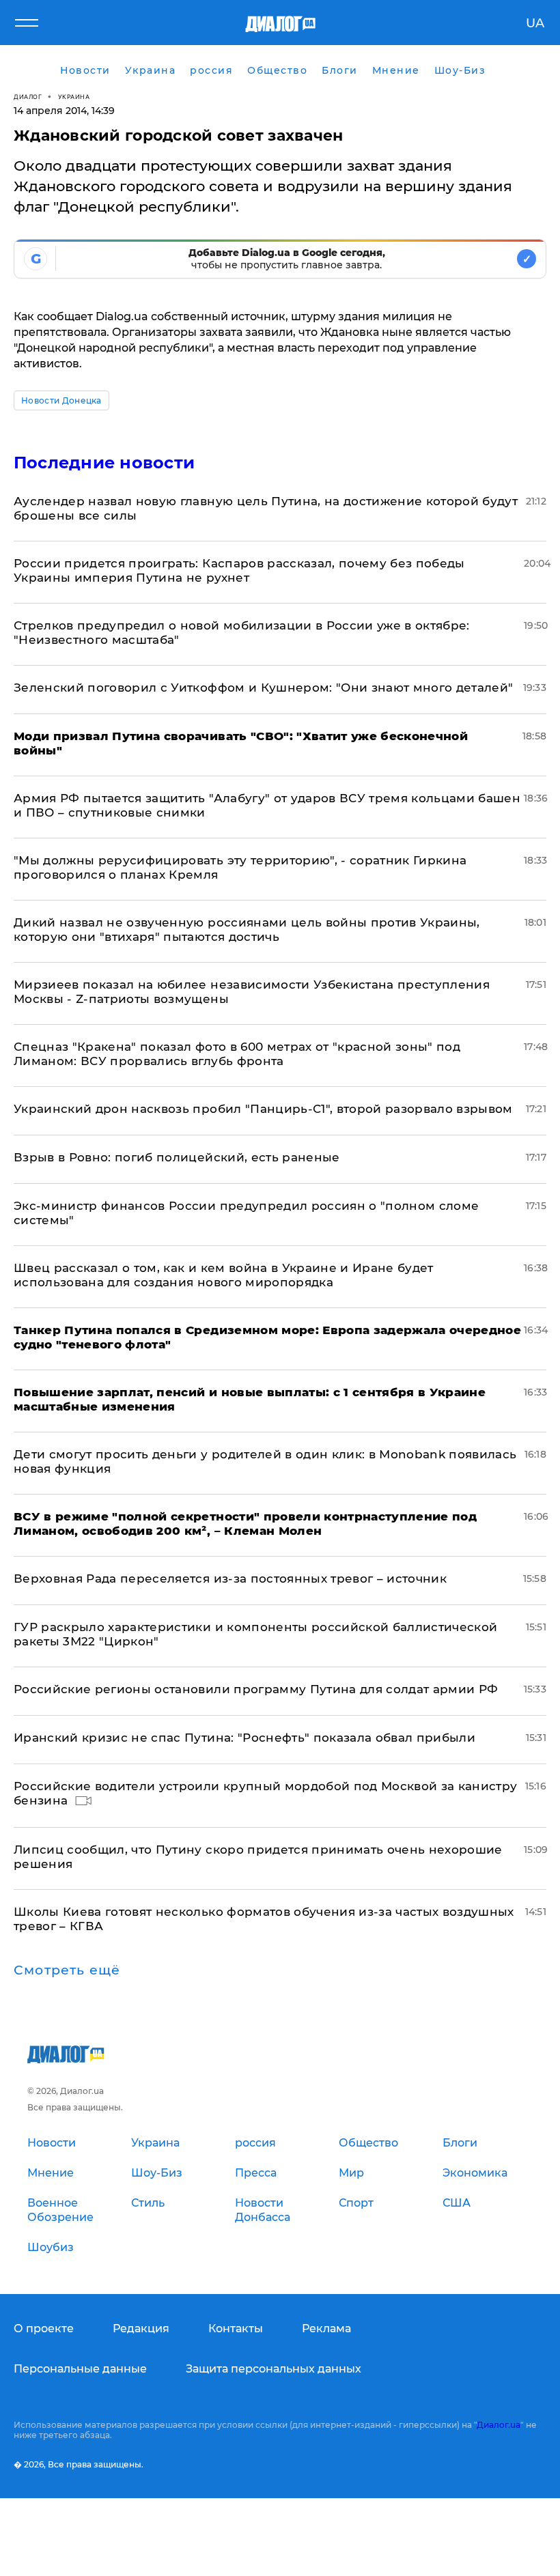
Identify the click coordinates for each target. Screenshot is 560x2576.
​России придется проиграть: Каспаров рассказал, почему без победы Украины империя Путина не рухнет (239, 570)
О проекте (44, 2329)
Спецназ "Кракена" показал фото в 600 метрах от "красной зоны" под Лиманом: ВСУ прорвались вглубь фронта (237, 1054)
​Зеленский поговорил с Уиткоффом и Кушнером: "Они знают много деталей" (263, 688)
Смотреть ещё (67, 1970)
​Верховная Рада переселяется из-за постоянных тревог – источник (230, 1579)
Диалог (28, 97)
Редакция (141, 2329)
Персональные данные (80, 2369)
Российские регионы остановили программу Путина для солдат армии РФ (256, 1689)
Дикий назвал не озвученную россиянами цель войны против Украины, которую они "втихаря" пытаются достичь (247, 930)
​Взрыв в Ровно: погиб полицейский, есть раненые (177, 1157)
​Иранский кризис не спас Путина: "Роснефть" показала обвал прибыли (244, 1738)
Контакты (236, 2329)
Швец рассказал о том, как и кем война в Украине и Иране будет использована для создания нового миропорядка (224, 1275)
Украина (74, 97)
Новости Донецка (61, 400)
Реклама (326, 2329)
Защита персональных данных (274, 2369)
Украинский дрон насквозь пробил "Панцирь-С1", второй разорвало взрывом (263, 1109)
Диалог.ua (499, 2425)
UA (535, 23)
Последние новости (104, 463)
